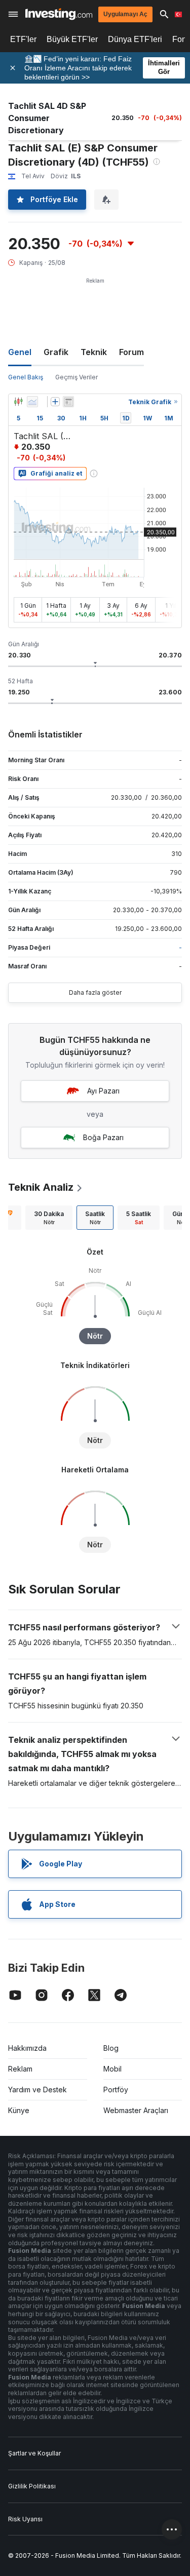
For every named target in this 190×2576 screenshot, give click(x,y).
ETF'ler (23, 39)
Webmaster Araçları (136, 2110)
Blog (111, 2048)
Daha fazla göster (95, 992)
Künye (19, 2110)
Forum (131, 352)
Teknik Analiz (41, 1187)
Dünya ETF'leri (135, 39)
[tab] (49, 1218)
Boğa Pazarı (103, 1137)
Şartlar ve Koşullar (34, 2453)
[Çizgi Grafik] (32, 402)
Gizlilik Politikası (32, 2486)
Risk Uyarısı (25, 2519)
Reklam (20, 2069)
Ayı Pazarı (103, 1091)
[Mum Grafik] (18, 402)
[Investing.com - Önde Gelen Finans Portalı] (59, 14)
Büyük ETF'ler (72, 39)
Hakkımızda (27, 2048)
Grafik (56, 352)
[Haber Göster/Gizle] (68, 402)
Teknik (94, 352)
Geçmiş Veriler (77, 377)
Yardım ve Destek (37, 2090)
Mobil (112, 2069)
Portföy (116, 2090)
